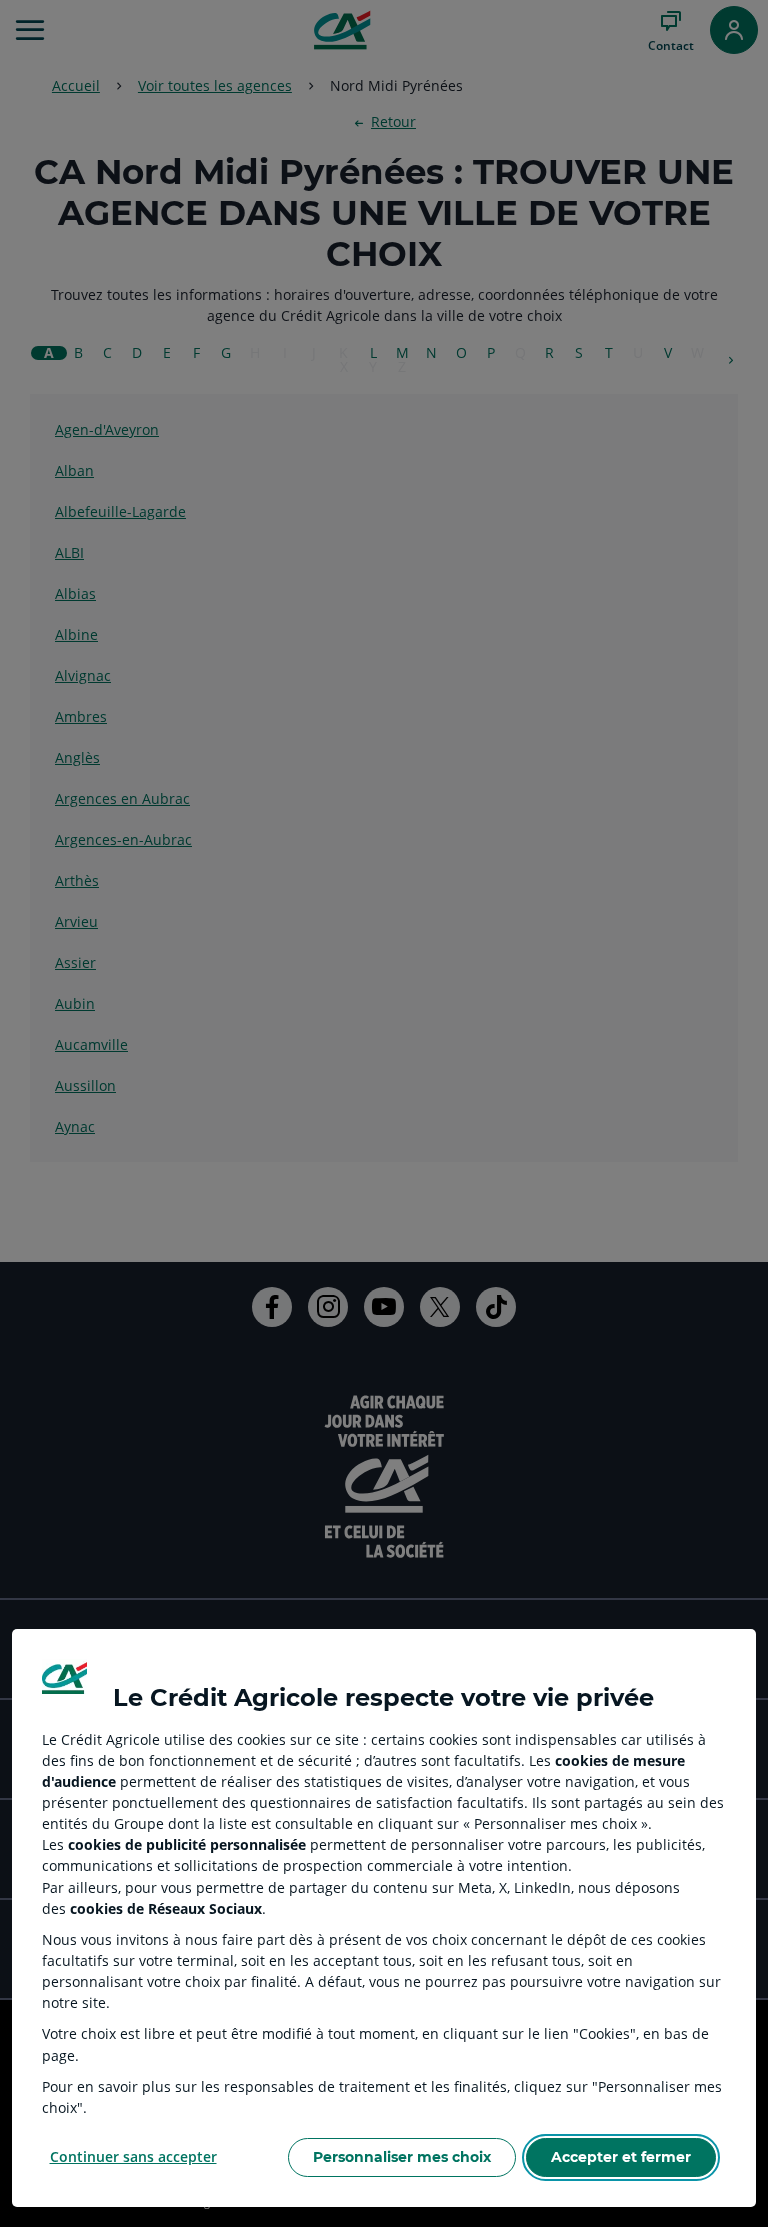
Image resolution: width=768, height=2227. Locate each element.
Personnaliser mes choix (402, 2157)
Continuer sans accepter (133, 2156)
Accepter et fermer (621, 2157)
